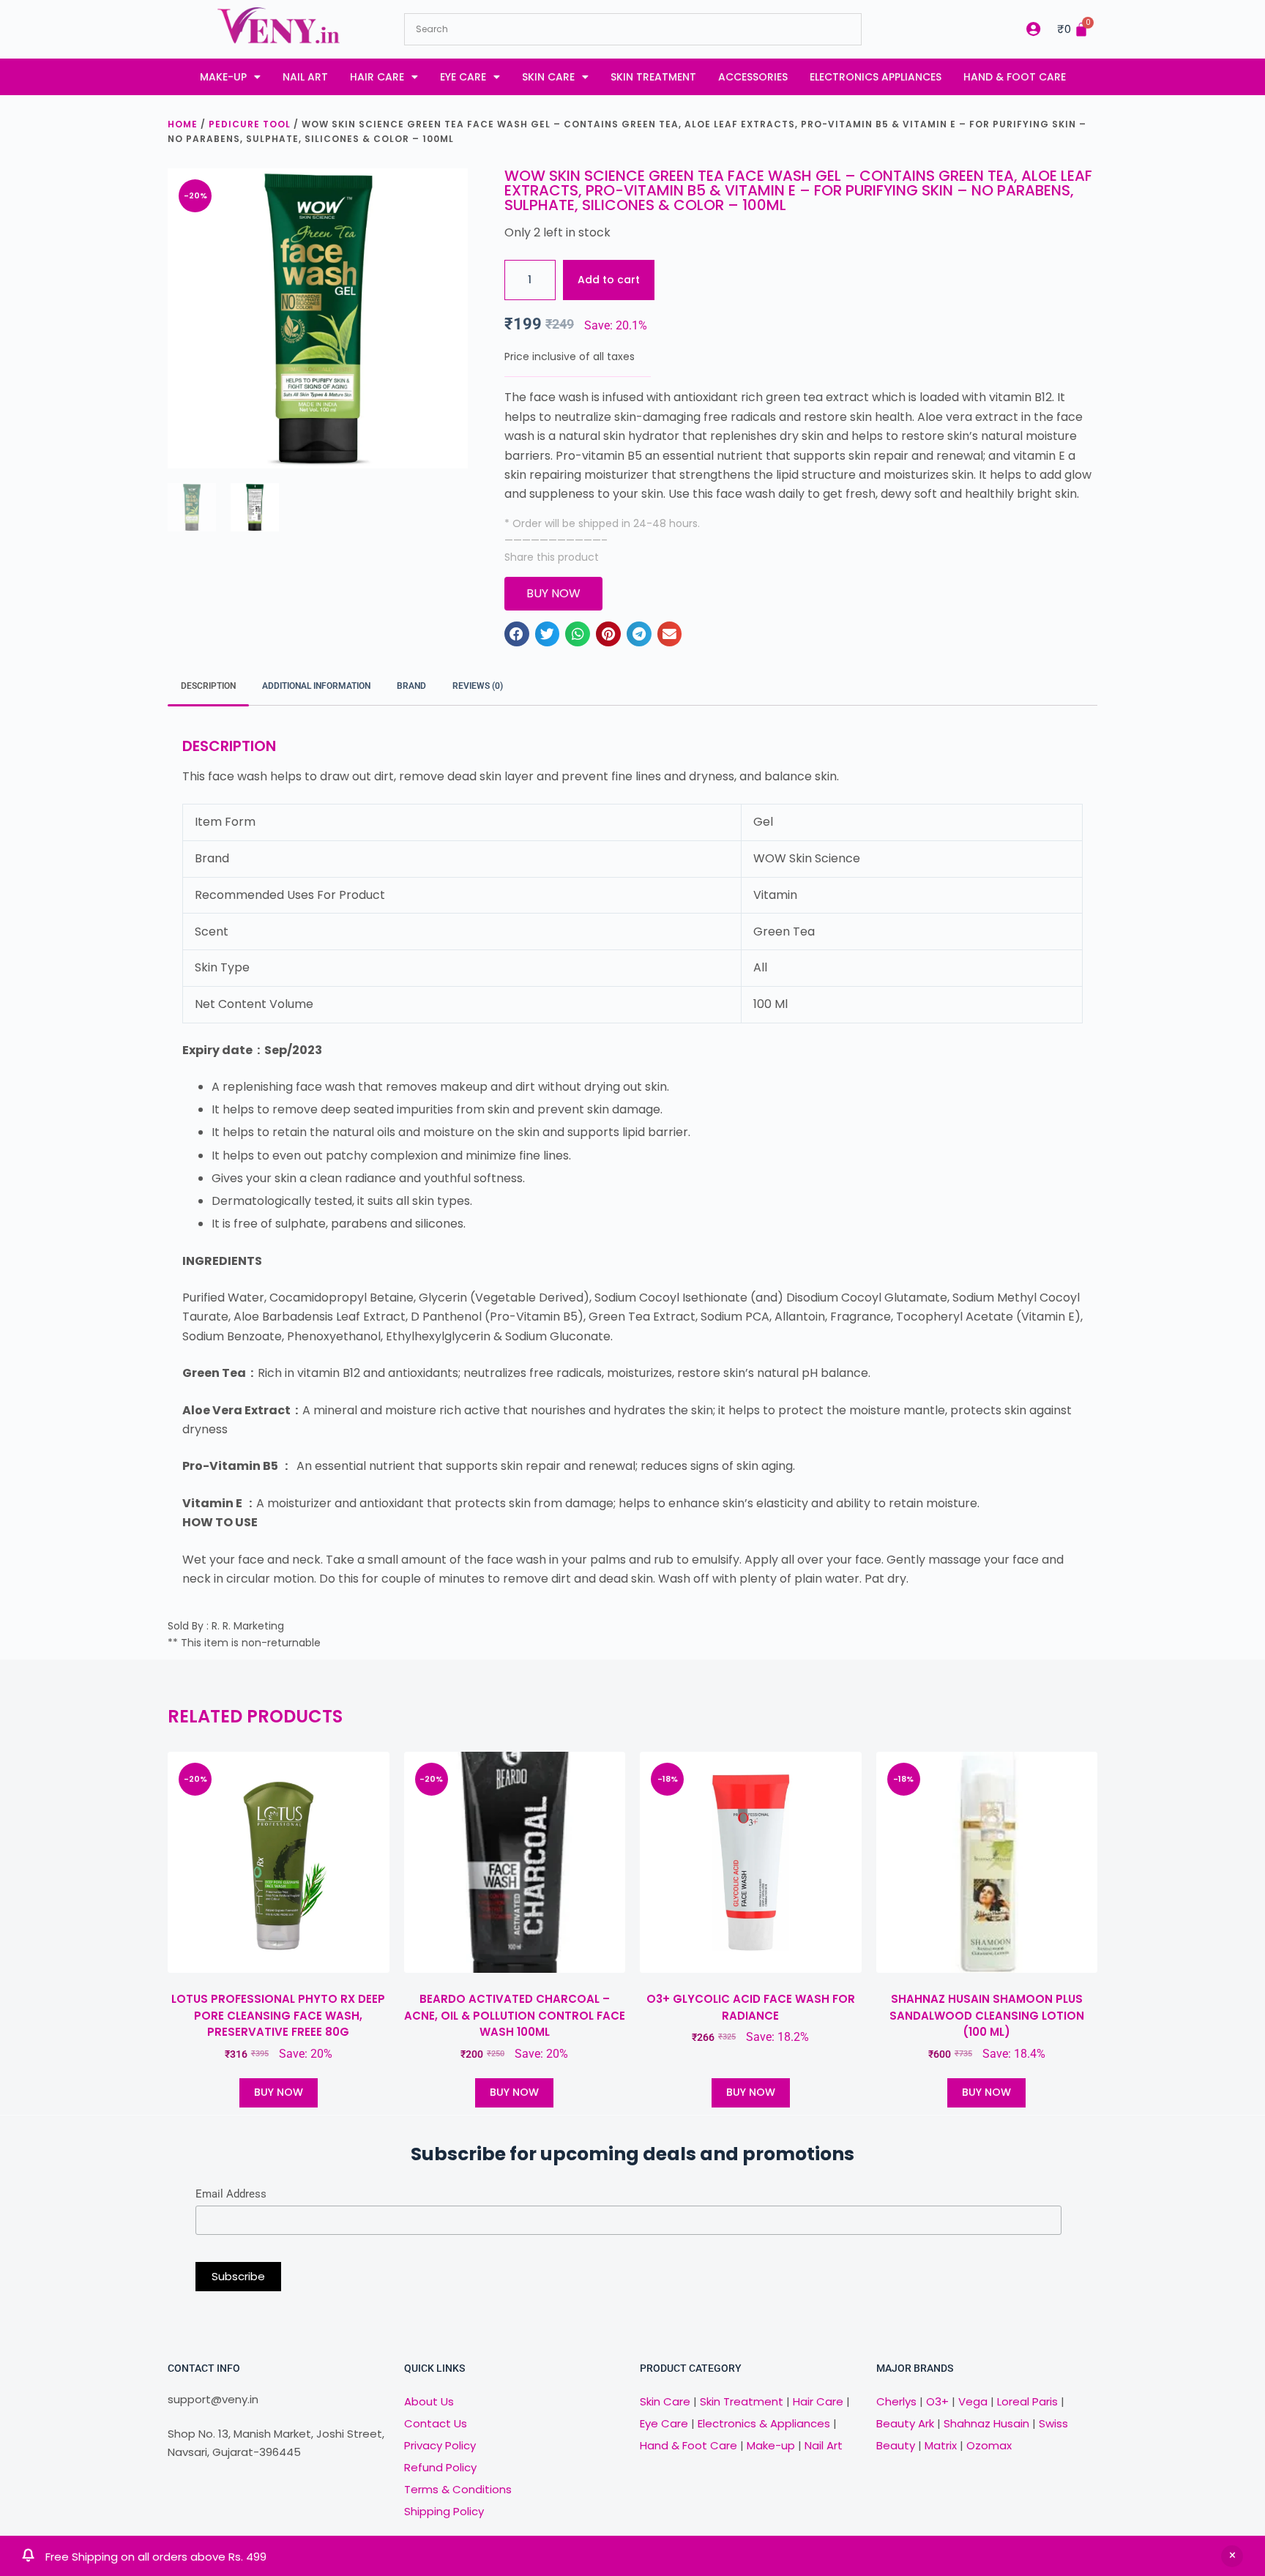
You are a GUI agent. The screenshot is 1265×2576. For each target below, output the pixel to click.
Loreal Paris (1027, 2401)
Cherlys (896, 2401)
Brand (411, 686)
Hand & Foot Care (1015, 77)
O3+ (937, 2401)
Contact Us (436, 2423)
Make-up (223, 77)
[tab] (208, 687)
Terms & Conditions (458, 2489)
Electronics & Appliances (764, 2423)
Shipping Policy (444, 2511)
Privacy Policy (440, 2445)
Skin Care (548, 77)
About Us (429, 2401)
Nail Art (305, 77)
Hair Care (377, 77)
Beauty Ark (905, 2423)
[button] (517, 634)
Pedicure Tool (250, 124)
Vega (973, 2401)
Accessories (753, 77)
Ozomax (989, 2445)
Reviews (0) (478, 686)
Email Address (231, 2194)
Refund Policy (440, 2467)
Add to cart (609, 280)
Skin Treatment (653, 77)
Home (183, 124)
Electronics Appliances (876, 77)
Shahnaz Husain (986, 2423)
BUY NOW (279, 2092)
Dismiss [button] (1232, 2556)
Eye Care (463, 77)
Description (208, 686)
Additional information (316, 686)
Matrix (941, 2445)
